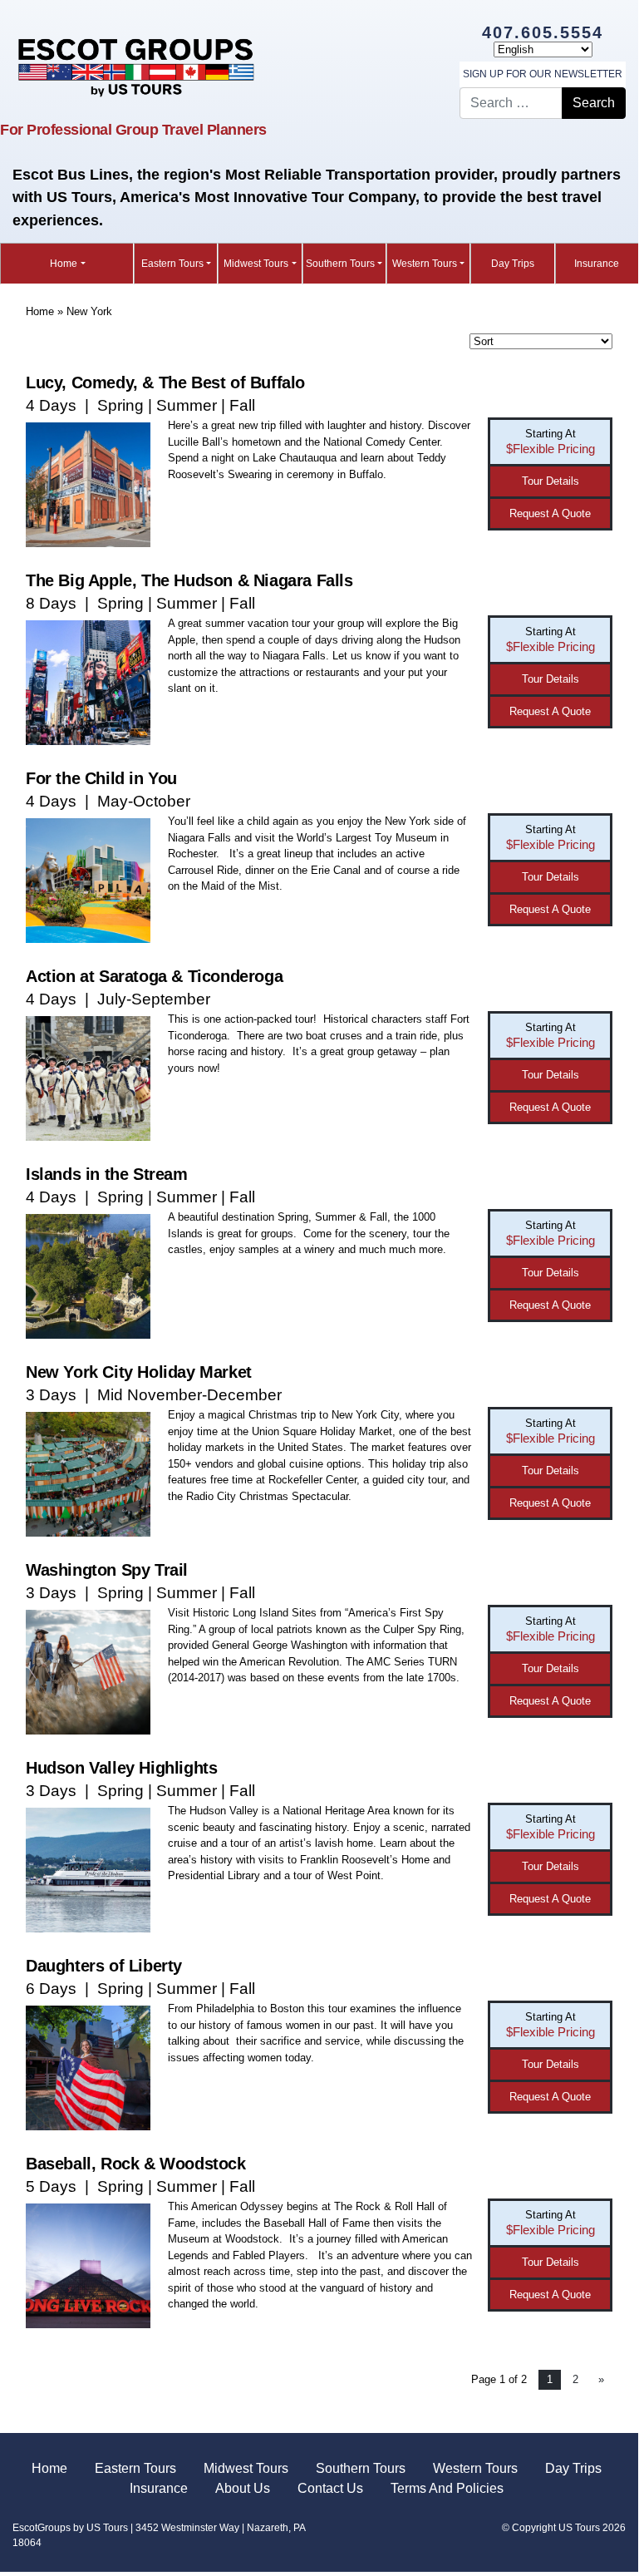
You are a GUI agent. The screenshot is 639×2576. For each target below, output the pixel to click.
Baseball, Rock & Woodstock (136, 2164)
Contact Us (330, 2488)
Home (64, 264)
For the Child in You (101, 778)
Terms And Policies (447, 2488)
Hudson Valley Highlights (121, 1768)
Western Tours (425, 264)
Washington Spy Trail (107, 1570)
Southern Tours (340, 264)
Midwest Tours (256, 264)
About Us (243, 2488)
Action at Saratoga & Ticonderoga (154, 976)
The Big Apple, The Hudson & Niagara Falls (189, 580)
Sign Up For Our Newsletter (543, 74)
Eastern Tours (172, 264)
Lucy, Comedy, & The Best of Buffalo (165, 382)
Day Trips (513, 264)
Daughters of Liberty (104, 1966)
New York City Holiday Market (139, 1372)
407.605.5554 (543, 32)
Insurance (597, 264)
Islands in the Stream (107, 1174)
